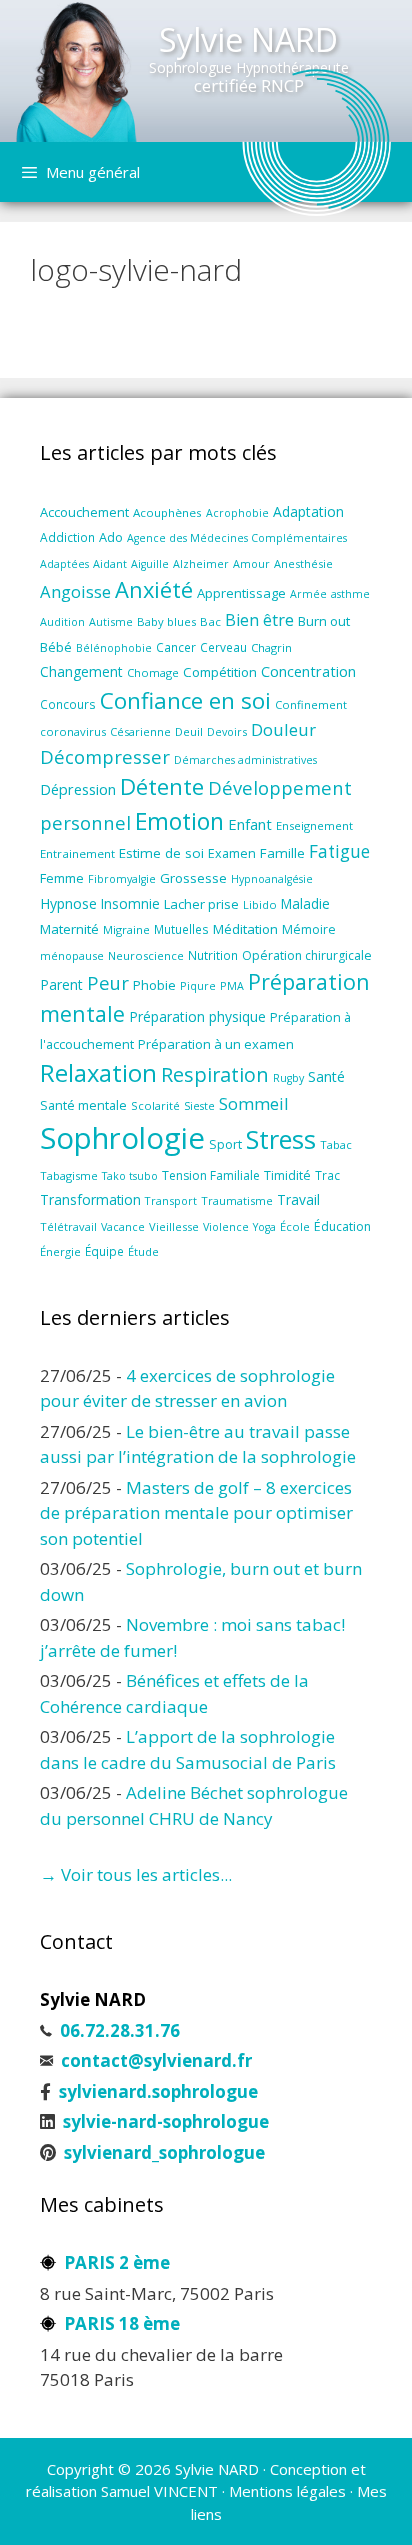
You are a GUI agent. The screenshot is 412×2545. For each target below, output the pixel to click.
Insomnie (130, 903)
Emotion (179, 821)
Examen (232, 853)
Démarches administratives (245, 760)
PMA (232, 986)
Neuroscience (146, 955)
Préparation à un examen (216, 1044)
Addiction (67, 537)
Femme (62, 878)
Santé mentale (83, 1105)
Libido (260, 904)
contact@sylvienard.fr (156, 2060)
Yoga (264, 1227)
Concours (68, 704)
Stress (281, 1139)
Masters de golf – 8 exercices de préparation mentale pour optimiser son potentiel (196, 1513)
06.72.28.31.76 (120, 2030)
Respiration (215, 1074)
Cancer (176, 647)
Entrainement (77, 853)
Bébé (56, 647)
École (295, 1226)
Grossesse (193, 878)
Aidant (110, 563)
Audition (62, 621)
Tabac (336, 1144)
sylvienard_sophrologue (164, 2152)
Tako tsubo (130, 1176)
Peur (108, 982)
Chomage (153, 672)
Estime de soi (161, 853)
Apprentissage (241, 593)
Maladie (305, 903)
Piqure (198, 985)
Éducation (342, 1226)
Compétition (220, 672)
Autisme (111, 621)
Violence (226, 1226)
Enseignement (314, 825)
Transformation (90, 1199)
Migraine (126, 929)
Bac (210, 621)
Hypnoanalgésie (272, 879)
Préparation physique (197, 1016)
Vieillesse (174, 1226)
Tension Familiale (211, 1175)
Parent (61, 984)
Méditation (245, 929)
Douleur (283, 729)
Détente (162, 786)
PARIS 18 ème (122, 2323)
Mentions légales (287, 2491)
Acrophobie (237, 513)
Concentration (308, 671)
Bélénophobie (114, 648)
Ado (111, 537)
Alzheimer (201, 564)
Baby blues (166, 621)
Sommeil (254, 1103)
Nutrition (213, 955)
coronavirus (73, 731)
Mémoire (309, 929)
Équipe (104, 1251)
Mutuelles (181, 929)
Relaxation (98, 1073)
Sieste (199, 1106)
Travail (298, 1199)
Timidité (287, 1175)
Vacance (123, 1227)
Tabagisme (69, 1175)
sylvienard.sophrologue (158, 2091)
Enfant (250, 824)
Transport (171, 1200)
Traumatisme (237, 1200)
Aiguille (150, 564)
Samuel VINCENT (159, 2491)
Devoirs (227, 731)
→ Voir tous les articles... (136, 1874)
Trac (327, 1175)
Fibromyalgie (122, 879)
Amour (251, 563)
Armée (308, 594)
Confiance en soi (185, 700)
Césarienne (140, 731)
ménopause (72, 955)
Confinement (311, 704)
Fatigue (339, 851)
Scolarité (155, 1105)
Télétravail (68, 1226)
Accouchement (84, 512)
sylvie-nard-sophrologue (166, 2121)
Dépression (78, 789)
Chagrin (271, 647)
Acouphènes (167, 512)
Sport (225, 1144)
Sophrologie (122, 1138)
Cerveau (223, 647)
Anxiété (154, 589)
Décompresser (105, 756)
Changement (81, 671)
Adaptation (308, 511)
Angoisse (75, 591)
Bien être (259, 620)
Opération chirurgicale (307, 955)
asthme (350, 594)
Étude (143, 1251)
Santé (326, 1076)
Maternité (69, 929)
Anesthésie (303, 563)
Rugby (288, 1078)
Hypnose (68, 903)
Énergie (60, 1251)
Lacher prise (201, 904)
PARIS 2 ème (117, 2262)
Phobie (154, 985)
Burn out (324, 621)
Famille (282, 853)
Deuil (189, 731)
